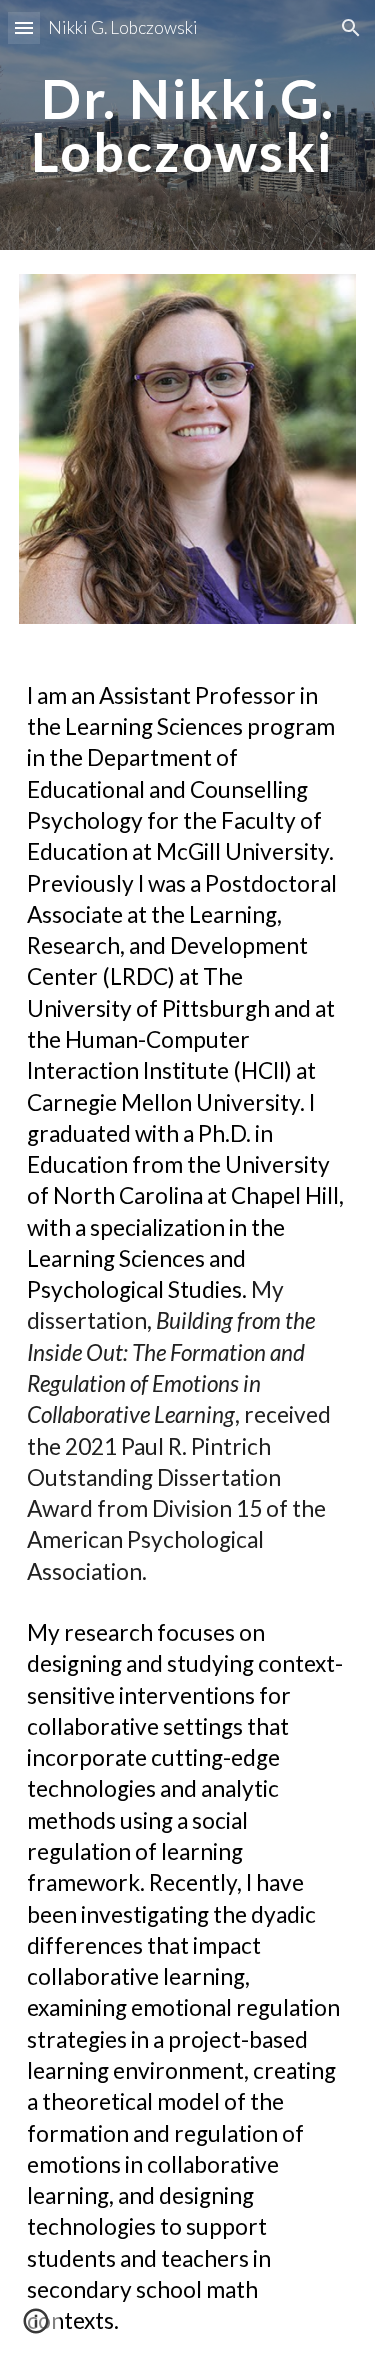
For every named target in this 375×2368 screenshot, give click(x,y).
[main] (188, 125)
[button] (24, 27)
